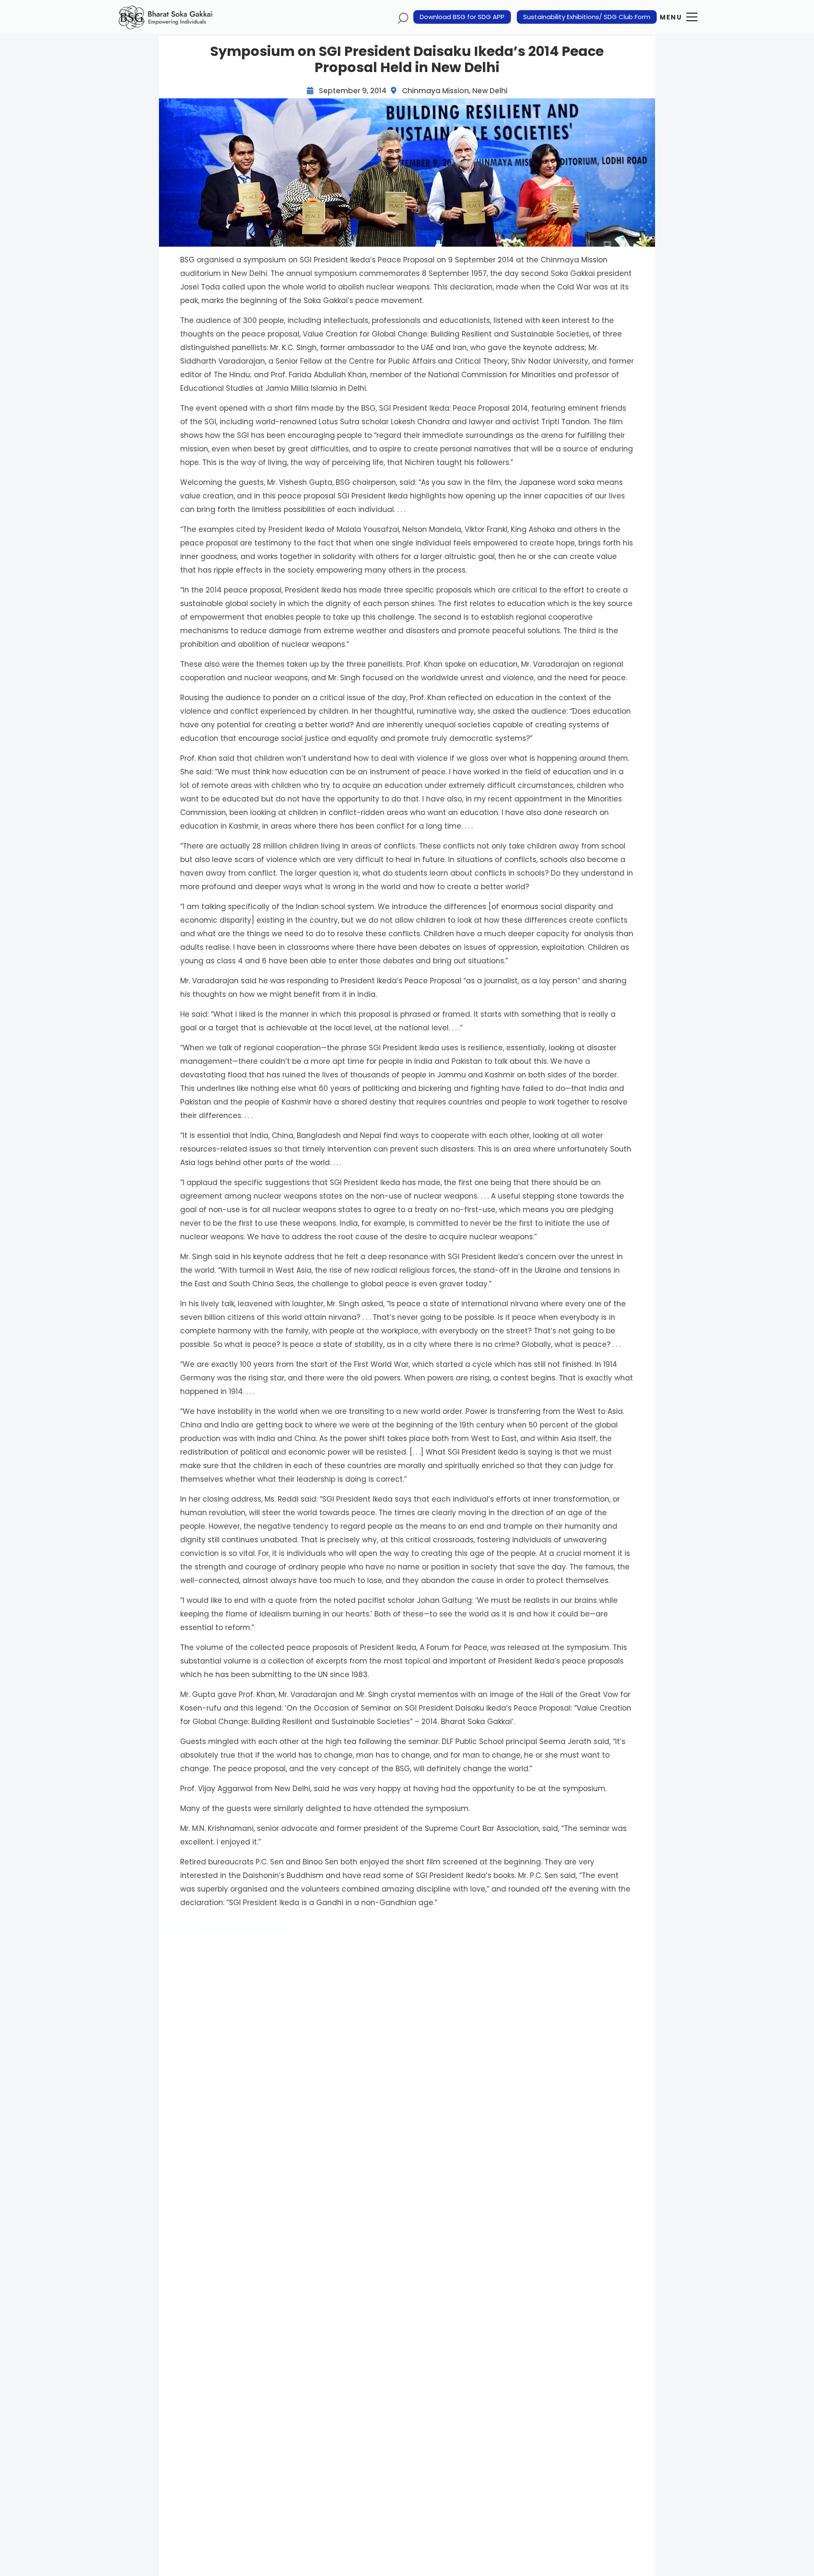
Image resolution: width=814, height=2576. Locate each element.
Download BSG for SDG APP (462, 17)
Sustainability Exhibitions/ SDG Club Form (587, 17)
